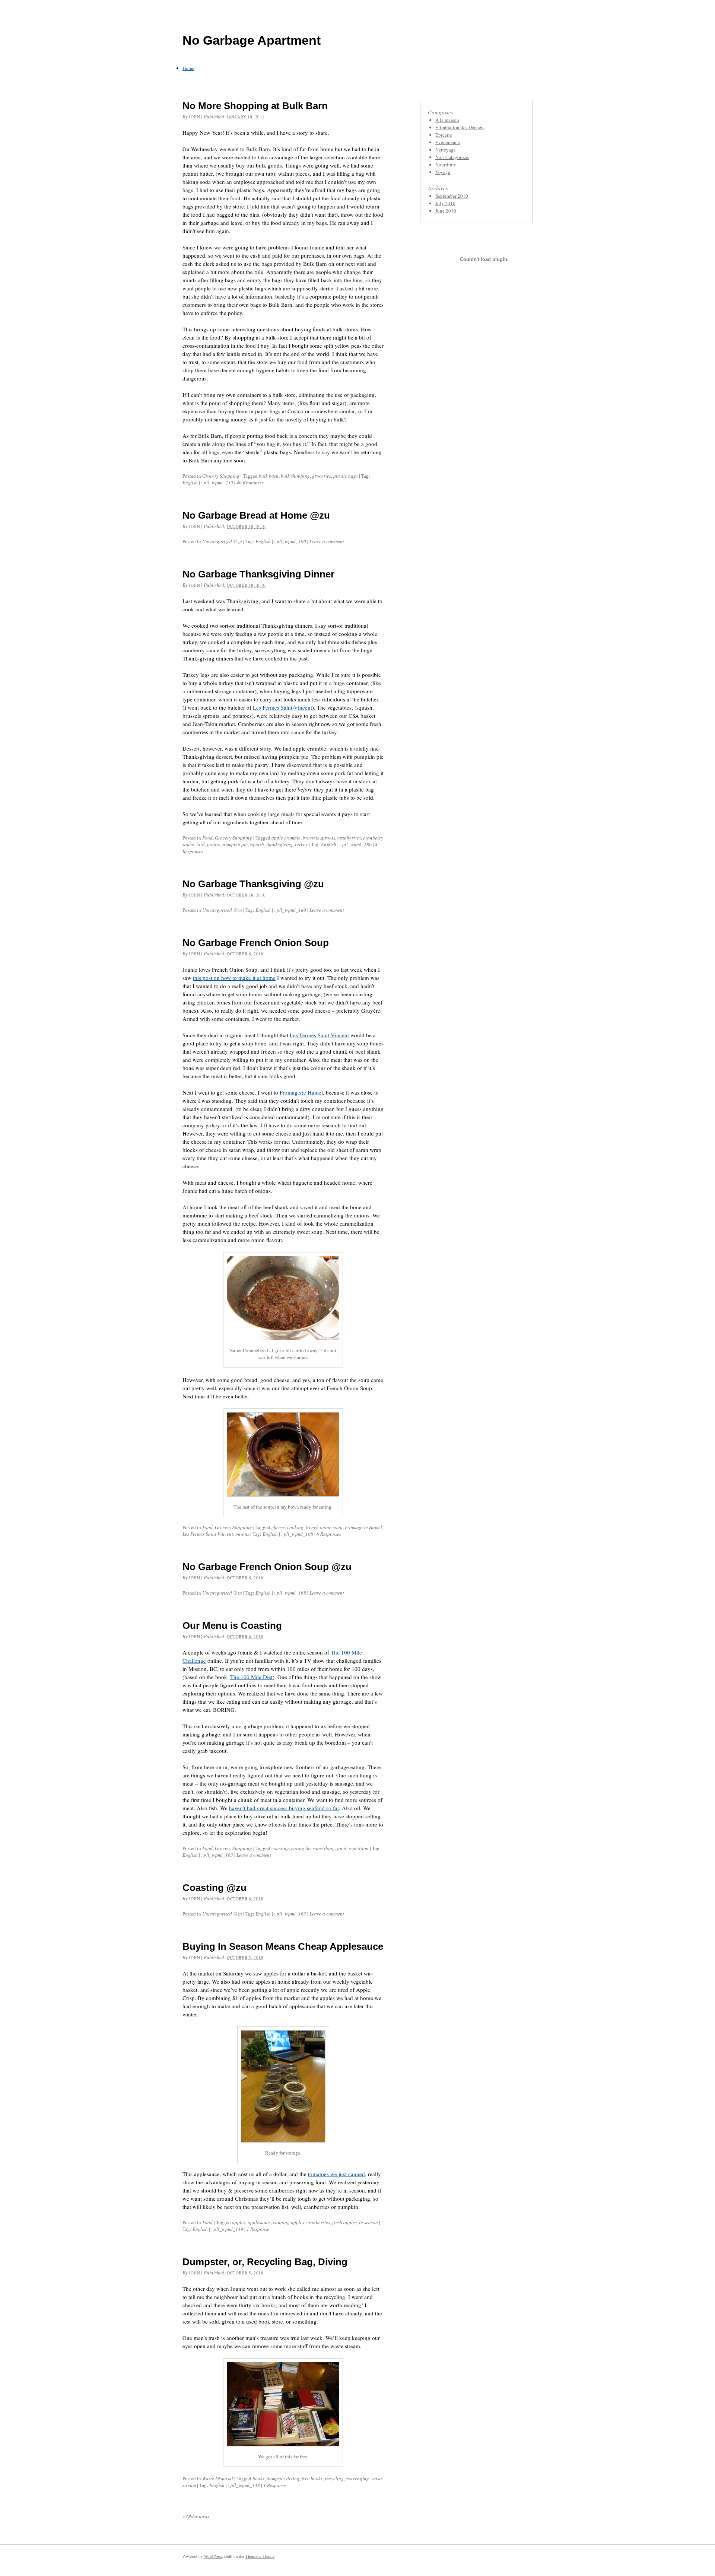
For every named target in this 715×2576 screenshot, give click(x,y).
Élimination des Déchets (460, 127)
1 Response (258, 2229)
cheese (278, 1527)
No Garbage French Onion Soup (256, 943)
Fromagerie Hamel (301, 1092)
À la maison (447, 120)
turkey (301, 844)
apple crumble (286, 838)
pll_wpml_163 (218, 1855)
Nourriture (446, 165)
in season (368, 2222)
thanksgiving (279, 844)
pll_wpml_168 (298, 1534)
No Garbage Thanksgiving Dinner (258, 574)
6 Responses (329, 1534)
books (258, 2478)
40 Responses (250, 483)
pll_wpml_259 (218, 483)
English (190, 483)
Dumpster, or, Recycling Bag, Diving (265, 2262)
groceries (322, 476)
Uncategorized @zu (222, 541)
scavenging (357, 2478)
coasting (280, 1848)
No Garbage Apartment (252, 40)
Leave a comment (327, 541)
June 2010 (446, 211)
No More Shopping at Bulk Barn (255, 106)
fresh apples (344, 2222)
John (194, 117)
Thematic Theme (260, 2556)
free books (312, 2478)
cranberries (349, 838)
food (342, 1848)
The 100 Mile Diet (251, 1677)
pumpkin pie (235, 844)
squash (257, 844)
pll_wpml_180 (357, 844)
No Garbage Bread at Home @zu (256, 515)
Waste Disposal (218, 2478)
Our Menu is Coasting (232, 1625)
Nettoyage (446, 150)
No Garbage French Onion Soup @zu (267, 1567)
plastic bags (346, 476)
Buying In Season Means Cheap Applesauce (283, 1946)
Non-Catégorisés (452, 157)
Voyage (443, 172)
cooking (295, 1527)
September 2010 (452, 196)
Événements (448, 142)
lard (201, 844)
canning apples (289, 2222)
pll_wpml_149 (228, 2229)
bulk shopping (295, 476)
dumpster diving (283, 2478)
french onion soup (324, 1527)
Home (188, 68)
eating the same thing (313, 1848)
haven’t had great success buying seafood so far (284, 1808)
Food (207, 838)
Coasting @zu (214, 1888)
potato (214, 844)
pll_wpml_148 (245, 2485)
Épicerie (444, 135)
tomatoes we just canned (336, 2174)
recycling (334, 2478)
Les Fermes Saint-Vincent (282, 707)
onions (242, 1534)
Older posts (196, 2516)
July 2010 (445, 203)
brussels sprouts (319, 838)
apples (239, 2222)
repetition (359, 1848)
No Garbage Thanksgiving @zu (253, 884)
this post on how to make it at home (234, 978)
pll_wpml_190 (291, 541)
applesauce (259, 2222)
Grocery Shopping (221, 476)
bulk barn (269, 476)
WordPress (213, 2556)
